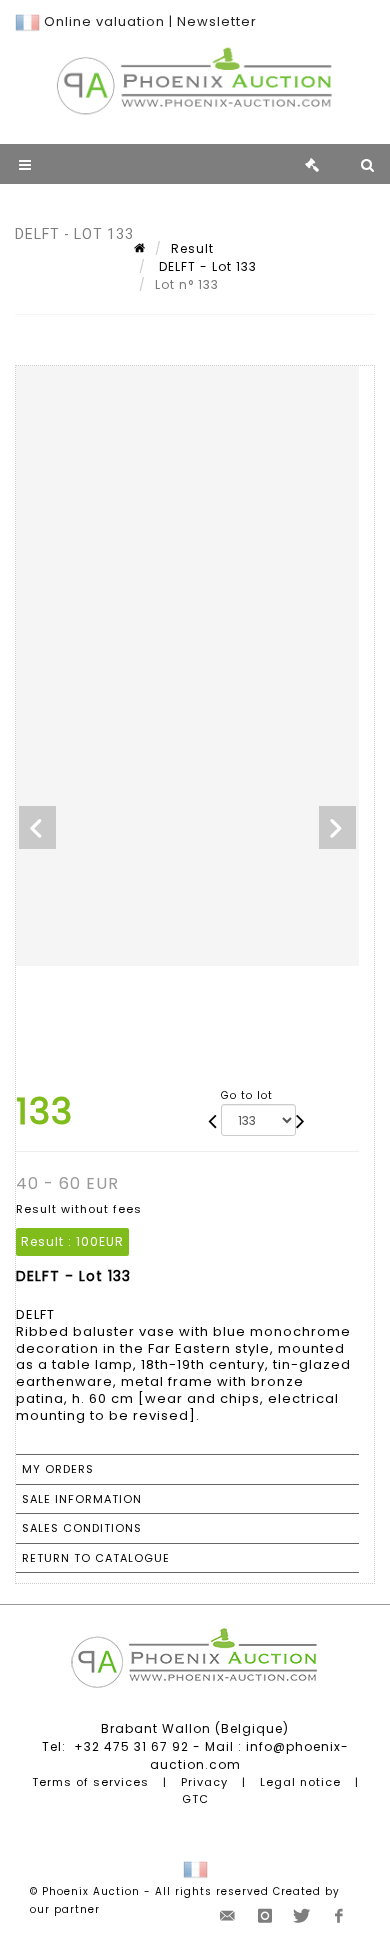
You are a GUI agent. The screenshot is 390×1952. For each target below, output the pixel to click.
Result (192, 248)
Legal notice (300, 1782)
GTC (195, 1799)
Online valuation (104, 21)
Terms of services (90, 1782)
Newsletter (217, 21)
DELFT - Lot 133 (206, 266)
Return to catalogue (96, 1558)
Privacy (204, 1782)
